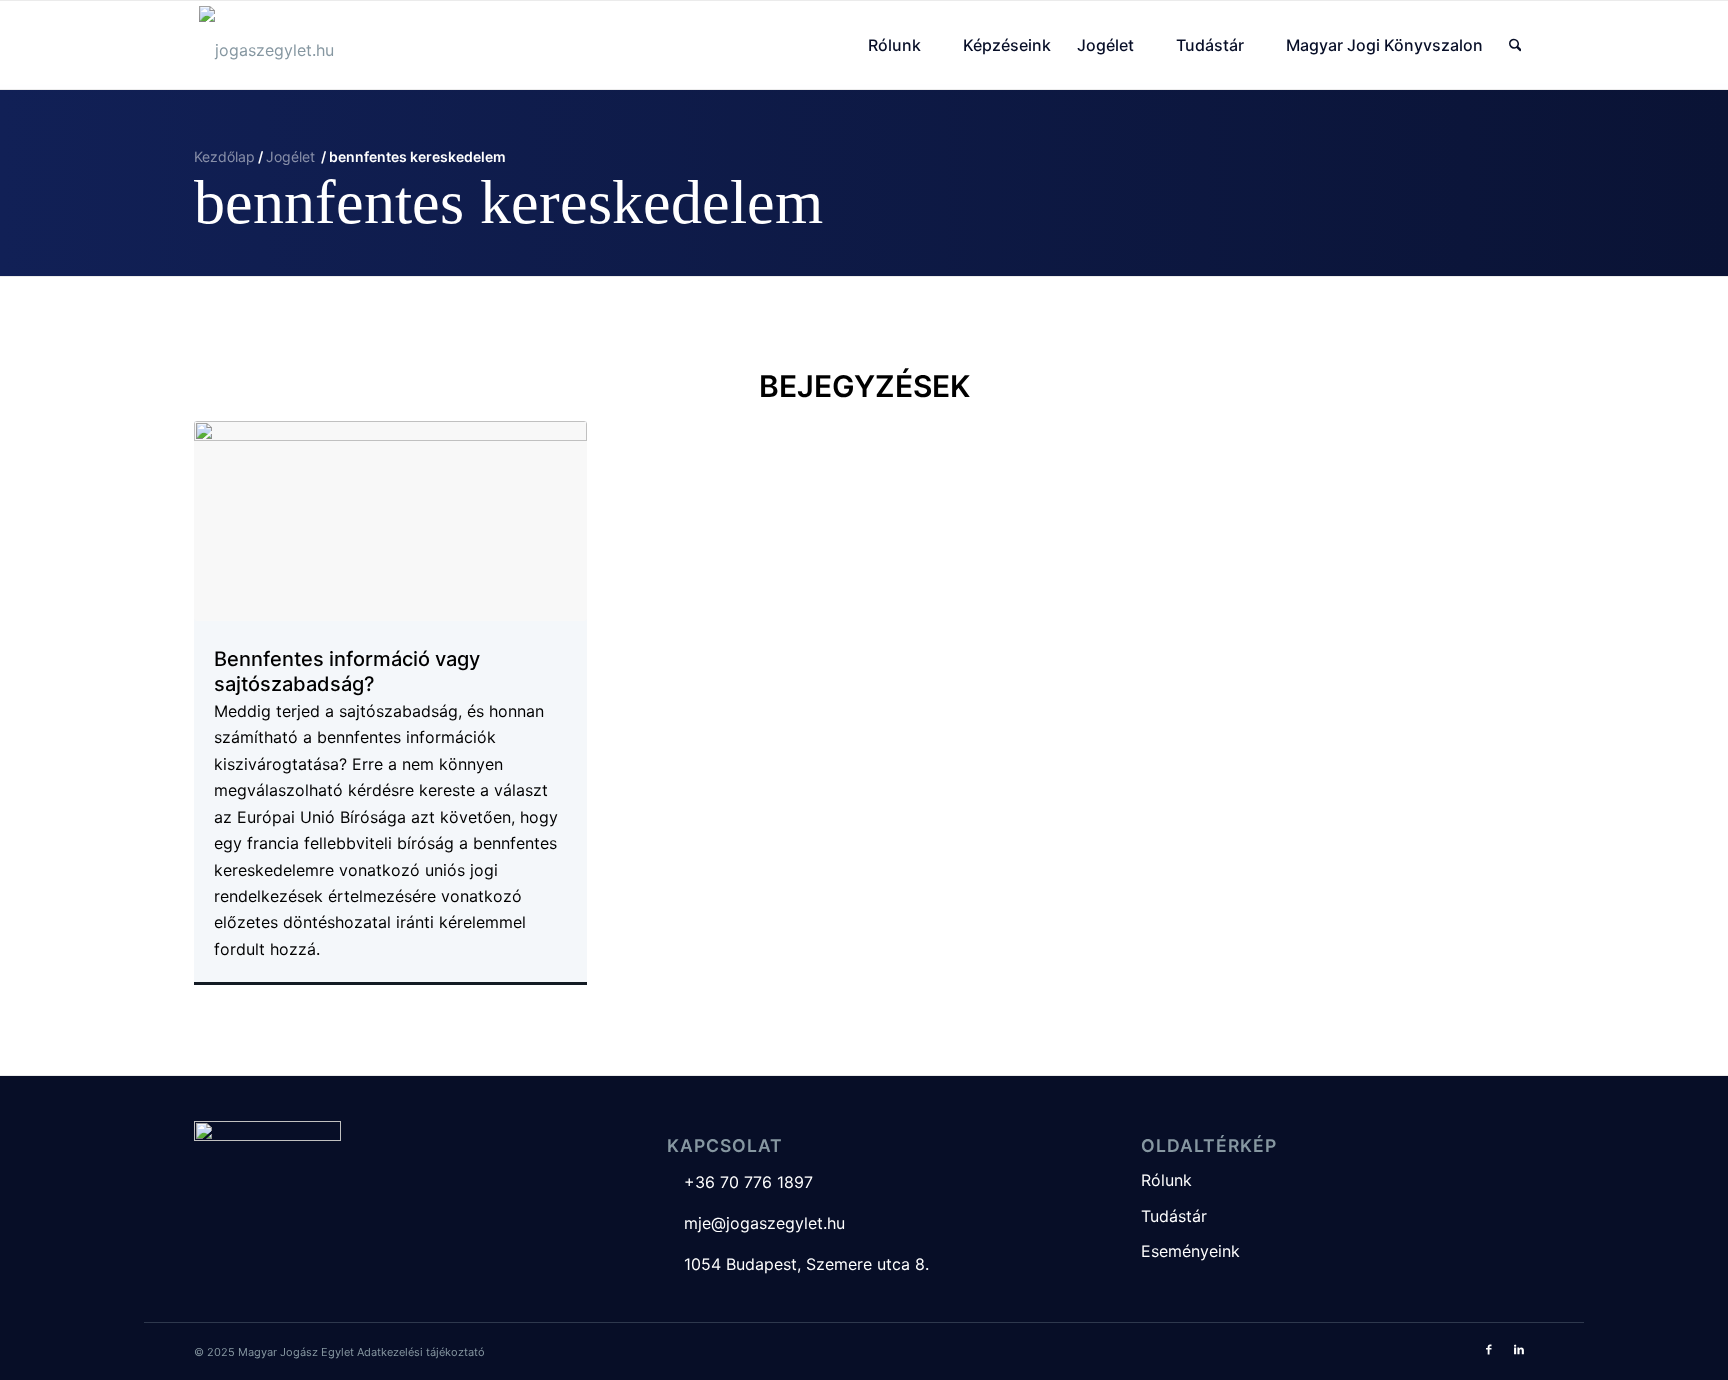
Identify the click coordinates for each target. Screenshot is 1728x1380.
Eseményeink (1190, 1251)
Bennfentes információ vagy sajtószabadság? (347, 672)
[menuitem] (902, 45)
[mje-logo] (266, 45)
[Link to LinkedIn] (1519, 1349)
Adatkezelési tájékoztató (421, 1352)
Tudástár (1174, 1216)
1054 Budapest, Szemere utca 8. (798, 1264)
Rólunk (1166, 1180)
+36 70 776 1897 (740, 1182)
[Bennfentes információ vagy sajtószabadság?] (390, 521)
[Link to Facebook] (1489, 1349)
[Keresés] (1515, 45)
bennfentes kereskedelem (508, 202)
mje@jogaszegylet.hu (756, 1223)
